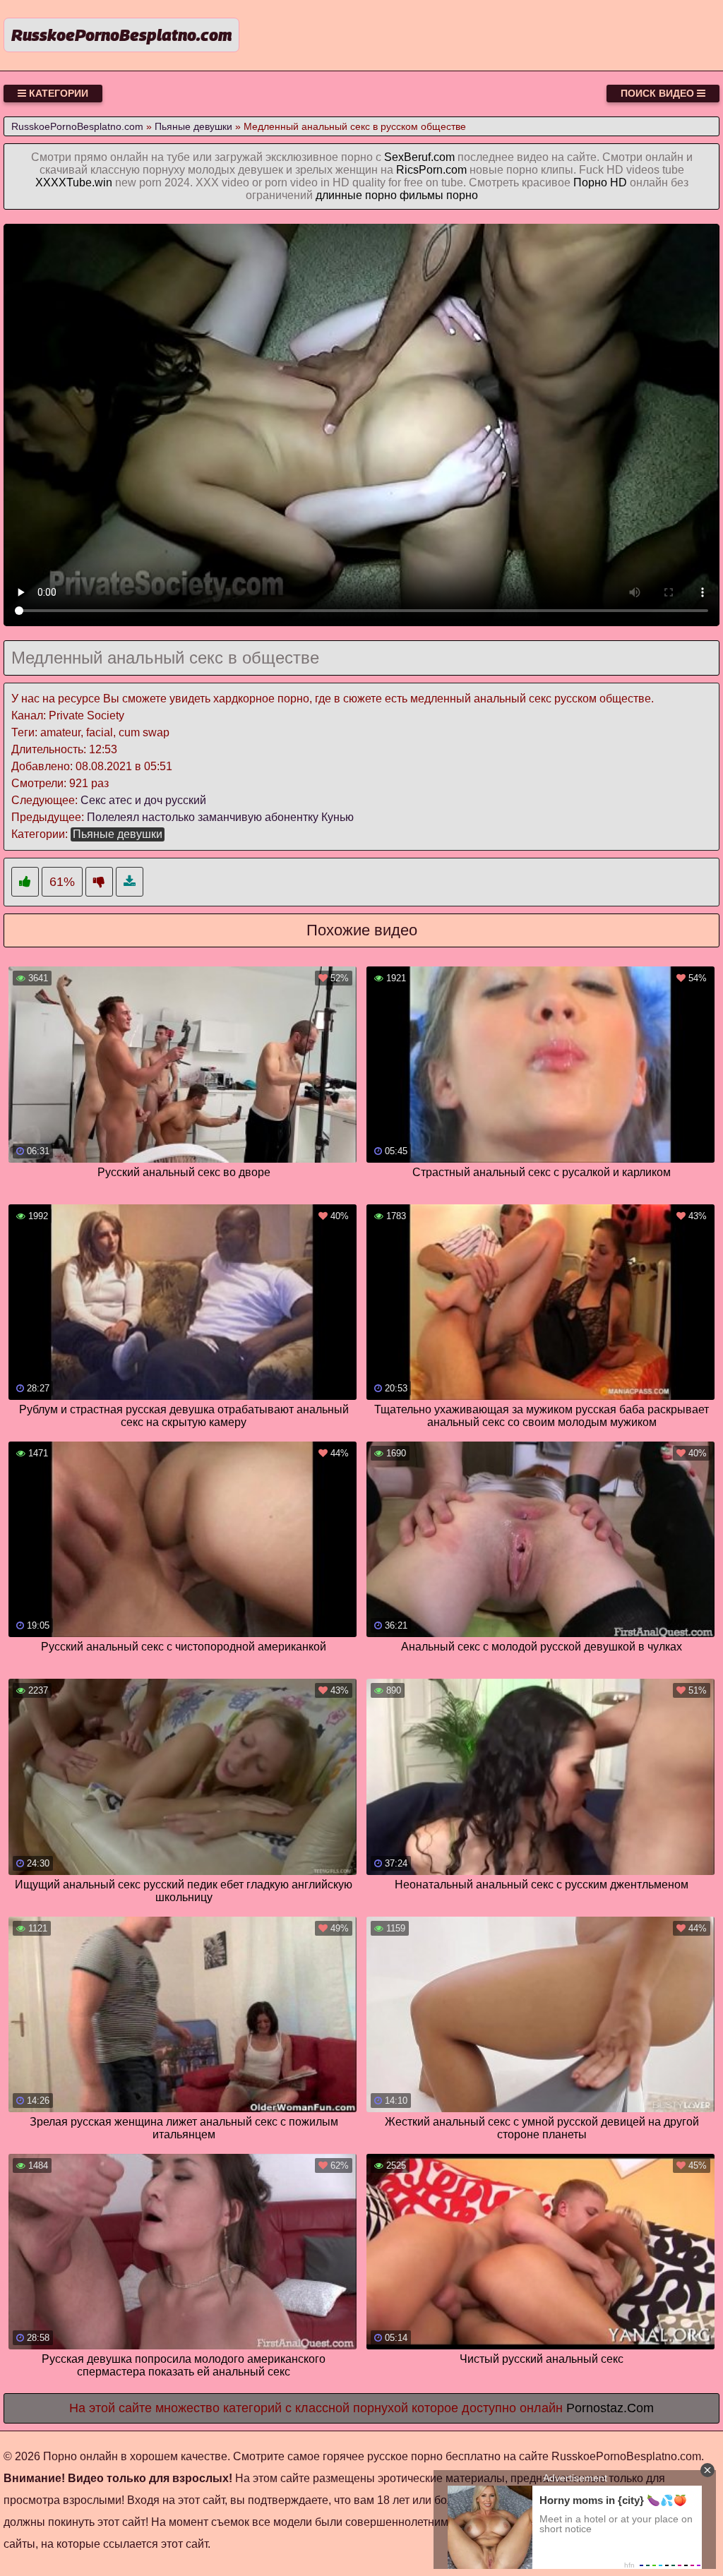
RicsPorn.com (431, 170)
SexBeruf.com (419, 157)
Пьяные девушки (118, 834)
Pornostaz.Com (610, 2408)
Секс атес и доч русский (143, 800)
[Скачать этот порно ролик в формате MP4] (130, 882)
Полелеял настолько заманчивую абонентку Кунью (220, 817)
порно (462, 195)
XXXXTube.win (74, 182)
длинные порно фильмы (380, 195)
